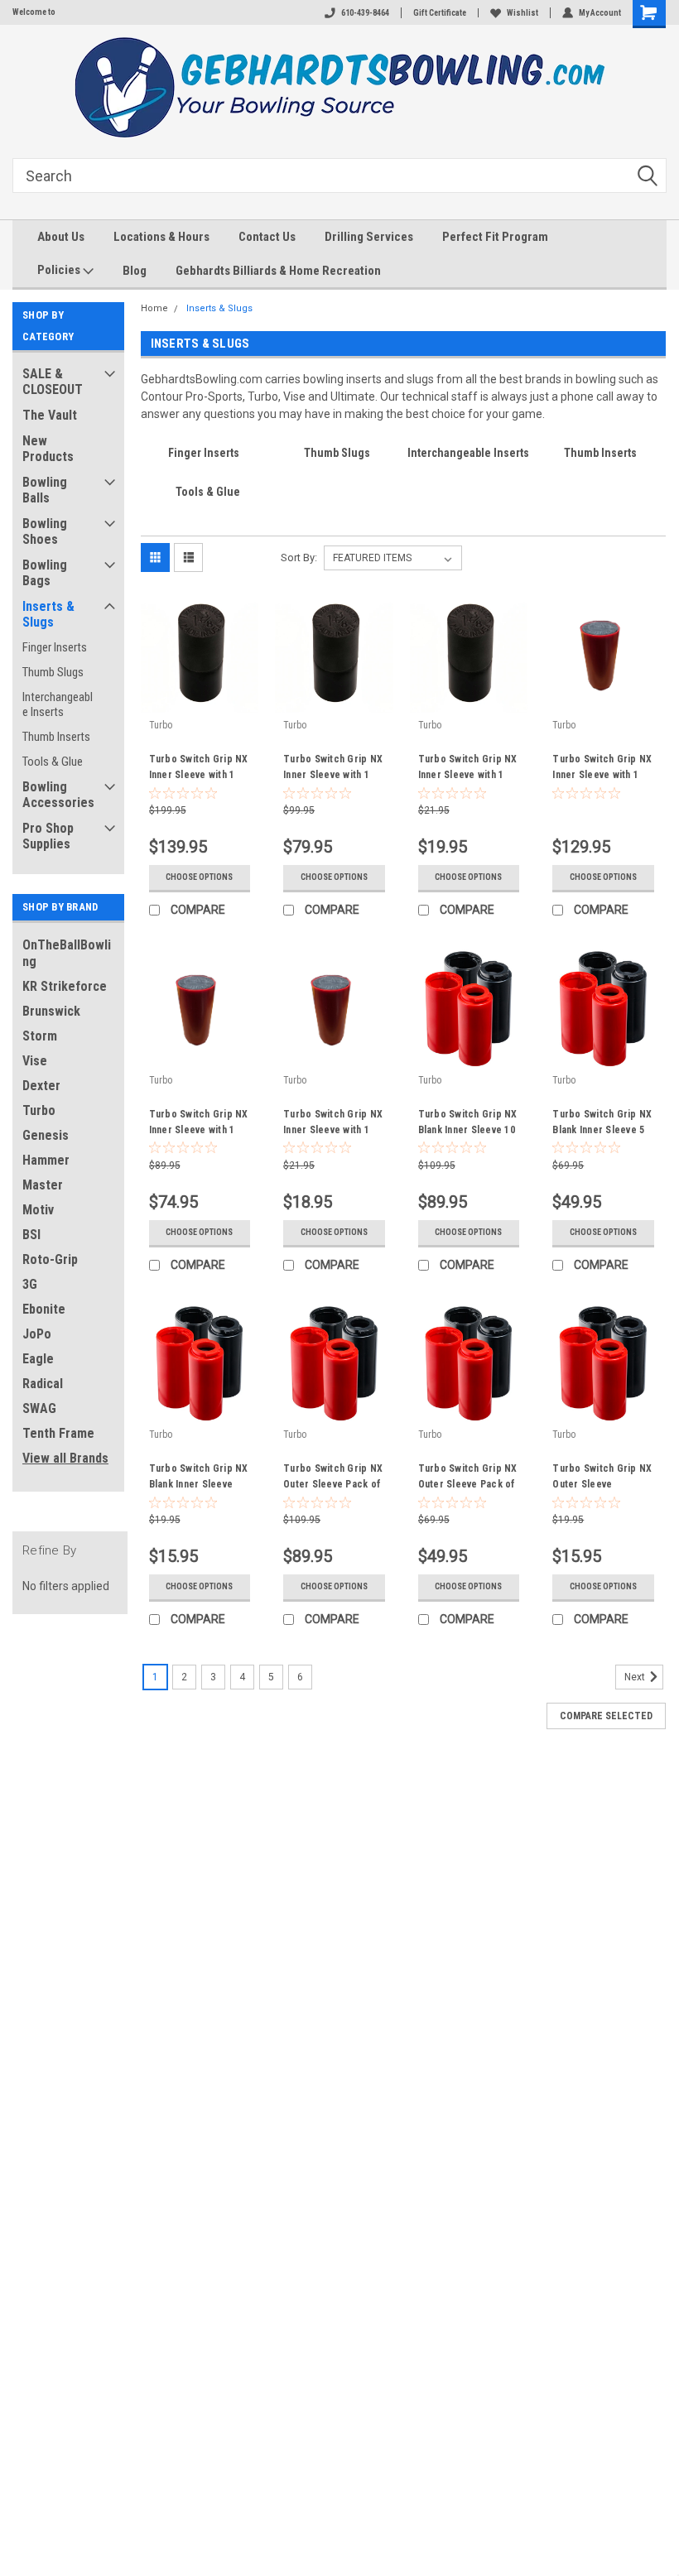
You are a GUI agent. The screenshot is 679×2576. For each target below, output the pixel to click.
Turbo (39, 1110)
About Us (61, 237)
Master (43, 1185)
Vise (35, 1061)
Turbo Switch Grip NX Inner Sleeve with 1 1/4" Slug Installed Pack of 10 (602, 769)
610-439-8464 (365, 13)
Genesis (46, 1135)
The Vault (50, 415)
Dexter (41, 1086)
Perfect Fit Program (495, 237)
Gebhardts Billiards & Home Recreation (278, 271)
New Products (48, 449)
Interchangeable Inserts (58, 704)
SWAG (39, 1408)
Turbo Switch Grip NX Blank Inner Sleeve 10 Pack (468, 1124)
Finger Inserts (55, 647)
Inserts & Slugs (48, 614)
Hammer (46, 1160)
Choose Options (199, 877)
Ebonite (44, 1309)
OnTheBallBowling (67, 953)
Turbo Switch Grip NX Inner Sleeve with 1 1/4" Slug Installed (333, 1124)
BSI (31, 1235)
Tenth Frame (58, 1433)
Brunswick (51, 1011)
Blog (135, 271)
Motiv (38, 1210)
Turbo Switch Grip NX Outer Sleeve (602, 1476)
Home (154, 308)
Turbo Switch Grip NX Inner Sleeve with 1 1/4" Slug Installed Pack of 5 (199, 1124)
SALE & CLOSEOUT (53, 382)
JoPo (37, 1334)
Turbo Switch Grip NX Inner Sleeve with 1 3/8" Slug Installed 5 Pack (333, 769)
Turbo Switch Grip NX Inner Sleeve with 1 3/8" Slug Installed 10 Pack (199, 769)
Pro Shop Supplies (48, 836)
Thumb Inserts (56, 737)
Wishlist (522, 13)
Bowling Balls (45, 490)
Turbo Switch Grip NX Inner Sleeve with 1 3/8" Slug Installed (468, 769)
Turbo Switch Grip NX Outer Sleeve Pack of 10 (333, 1478)
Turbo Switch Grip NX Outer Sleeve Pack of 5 (468, 1478)
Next (636, 1677)
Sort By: (299, 557)
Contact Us (267, 237)
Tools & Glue (53, 762)
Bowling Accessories (58, 795)
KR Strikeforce (65, 986)
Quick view (199, 700)
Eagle (38, 1359)
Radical (43, 1384)
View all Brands (65, 1458)
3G (30, 1284)
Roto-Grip (50, 1259)
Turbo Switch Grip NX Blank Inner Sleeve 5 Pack (602, 1124)
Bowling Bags (45, 573)
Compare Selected (606, 1716)
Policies (60, 270)
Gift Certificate (440, 13)
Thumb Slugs (53, 672)
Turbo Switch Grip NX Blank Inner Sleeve (199, 1476)
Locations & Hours (161, 237)
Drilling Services (369, 237)
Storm (40, 1036)
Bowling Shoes (45, 531)
